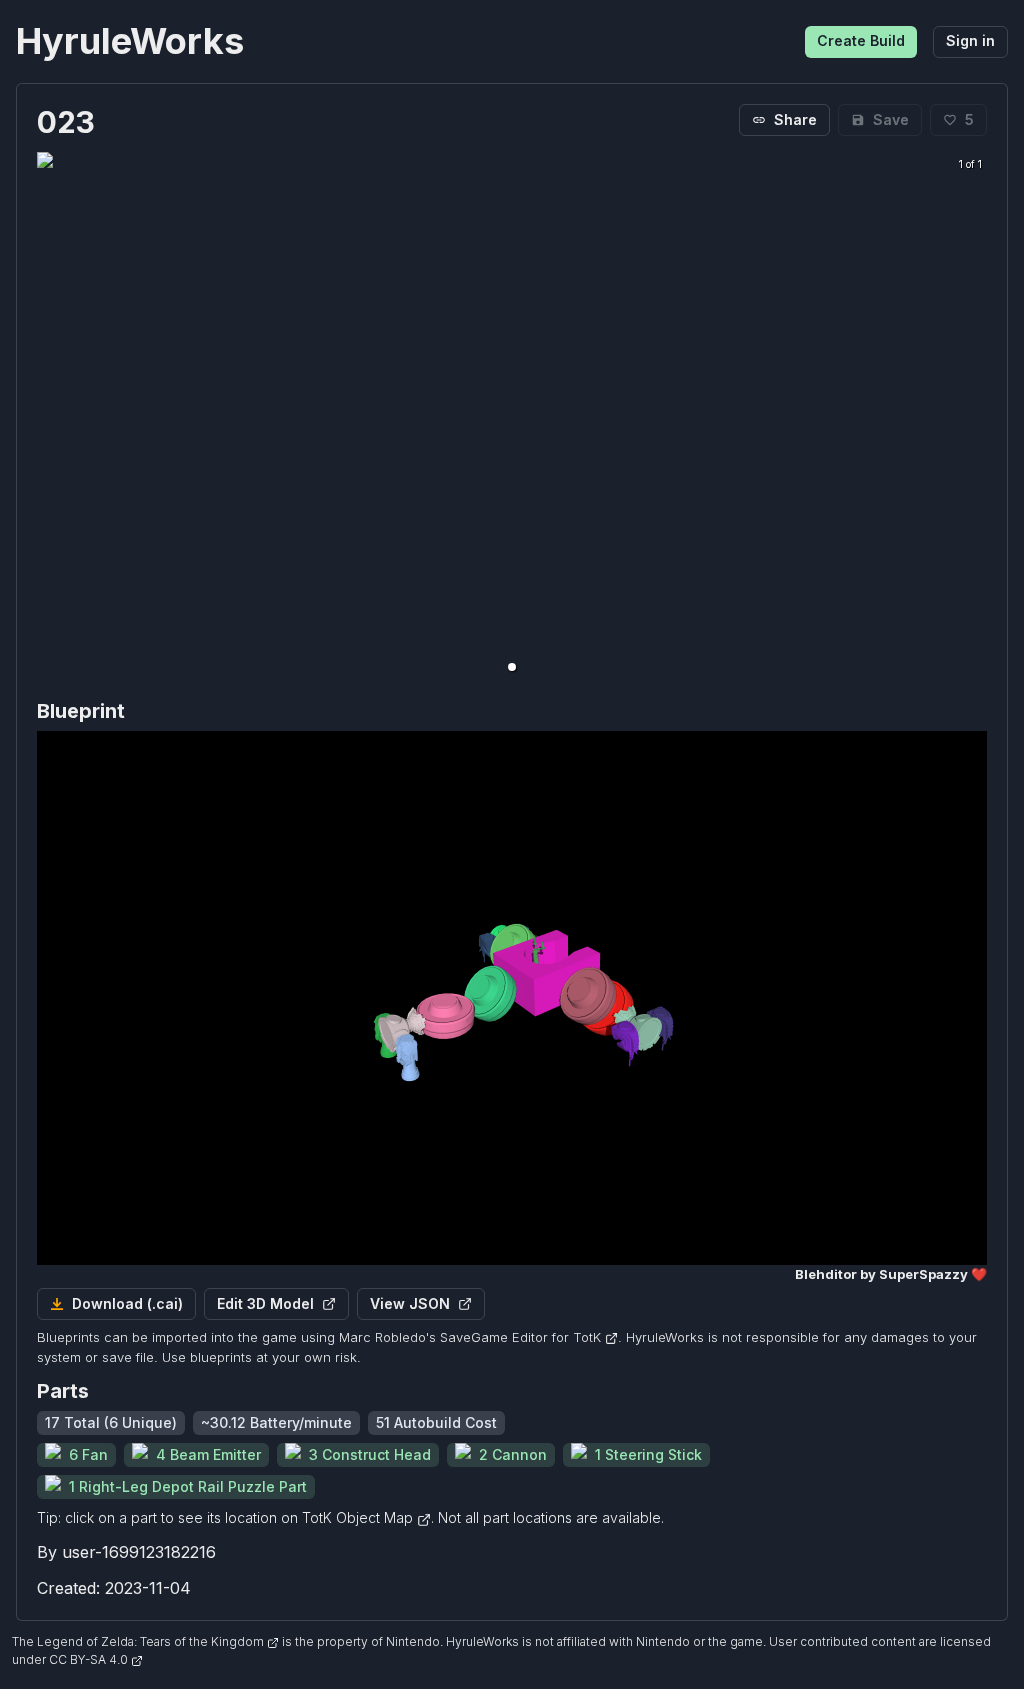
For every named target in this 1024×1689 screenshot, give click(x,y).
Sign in (970, 40)
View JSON (410, 1303)
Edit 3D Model (265, 1303)
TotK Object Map (359, 1517)
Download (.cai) (127, 1303)
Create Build (861, 40)
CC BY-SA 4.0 (90, 1659)
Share (795, 119)
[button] (512, 667)
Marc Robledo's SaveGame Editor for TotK (470, 1337)
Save (891, 119)
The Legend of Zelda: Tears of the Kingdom (139, 1641)
